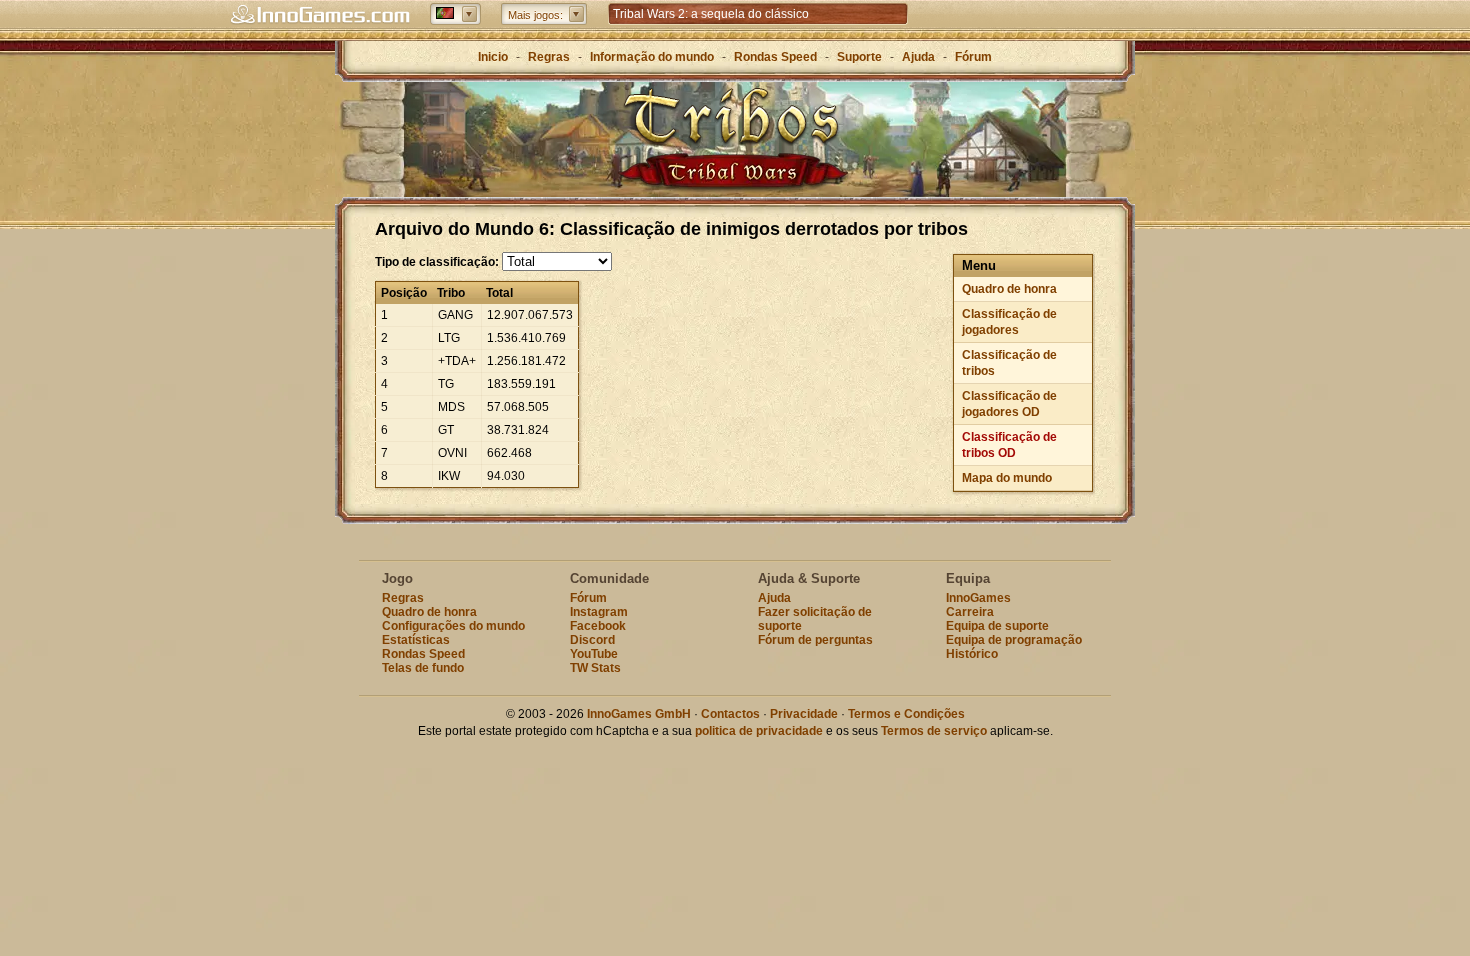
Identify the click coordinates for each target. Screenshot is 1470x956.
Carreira (970, 612)
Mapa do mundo (1007, 478)
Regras (549, 57)
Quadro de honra (1009, 289)
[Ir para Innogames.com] (320, 15)
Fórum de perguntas (815, 640)
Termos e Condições (906, 714)
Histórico (972, 654)
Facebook (598, 626)
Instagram (599, 612)
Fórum (973, 57)
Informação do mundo (652, 57)
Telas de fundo (423, 668)
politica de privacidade (759, 731)
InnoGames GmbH (639, 714)
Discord (592, 640)
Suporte (859, 57)
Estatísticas (416, 640)
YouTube (594, 654)
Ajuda (918, 57)
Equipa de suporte (997, 626)
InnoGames (978, 598)
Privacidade (804, 714)
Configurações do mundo (453, 626)
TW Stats (595, 668)
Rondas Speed (775, 57)
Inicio (493, 57)
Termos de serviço (934, 731)
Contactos (730, 714)
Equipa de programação (1014, 640)
